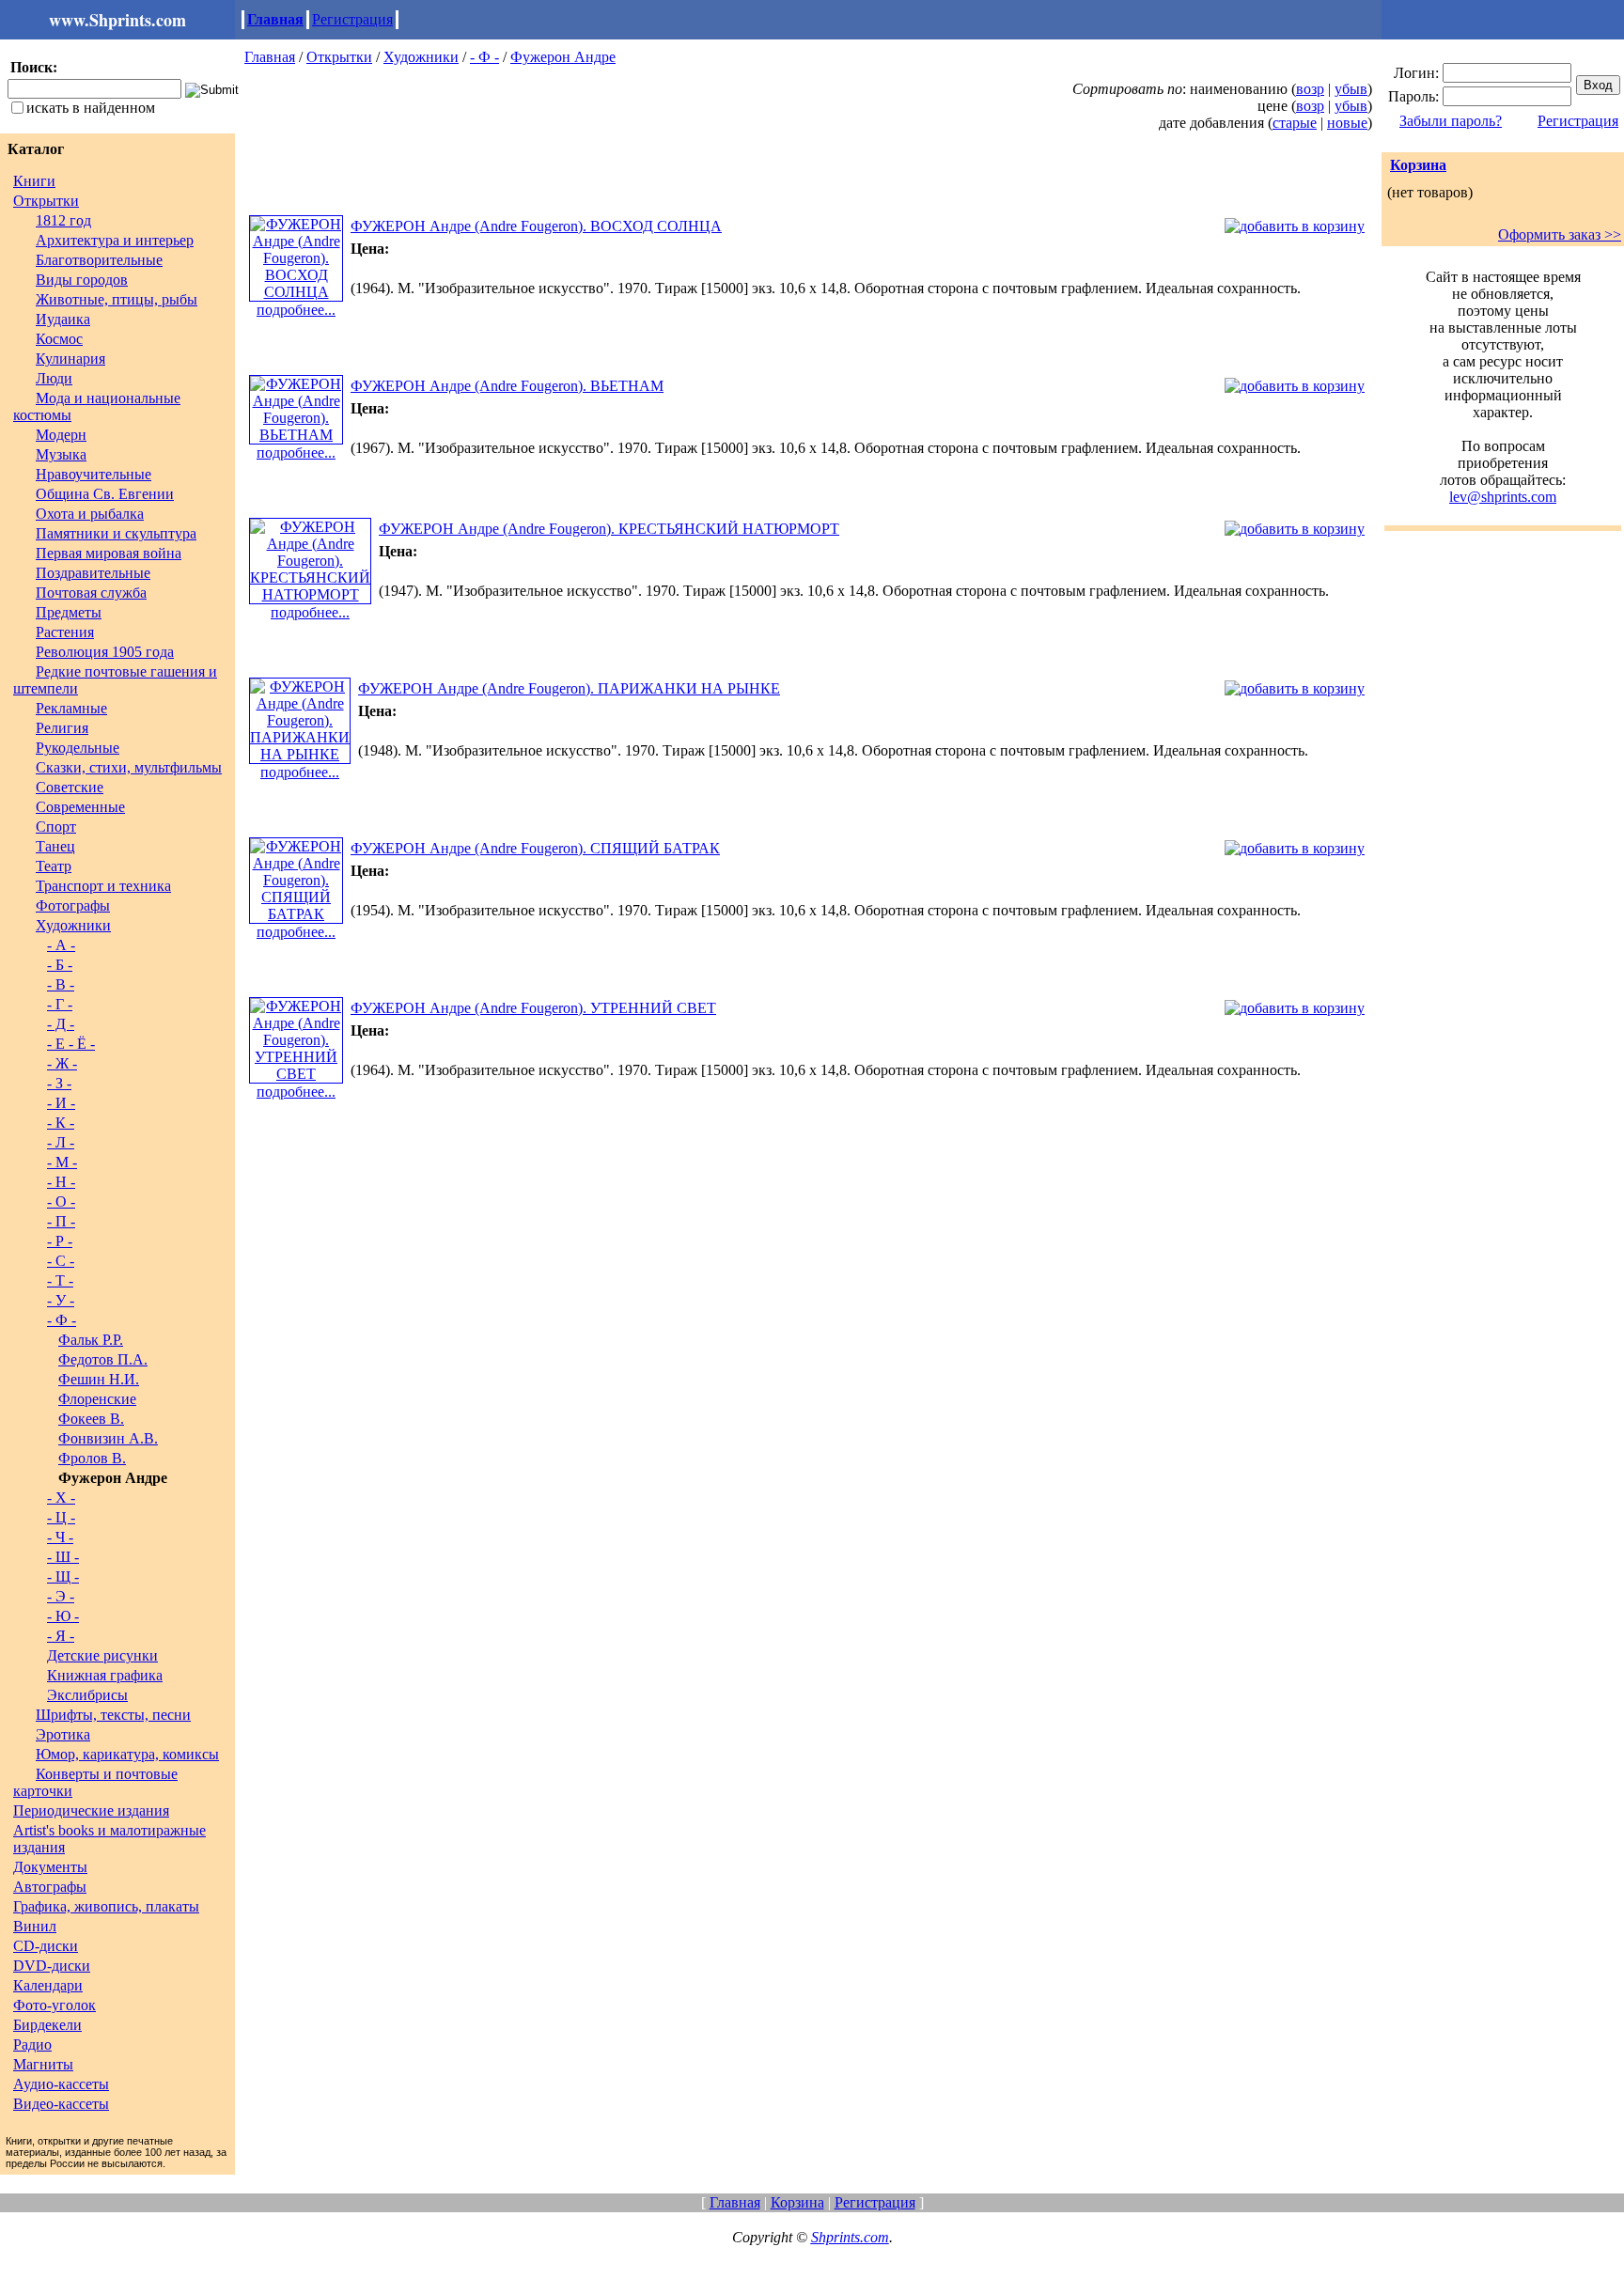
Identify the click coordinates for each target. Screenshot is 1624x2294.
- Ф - (62, 1320)
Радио (32, 2044)
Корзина (1418, 165)
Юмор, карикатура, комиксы (127, 1754)
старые (1295, 123)
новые (1347, 123)
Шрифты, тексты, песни (113, 1715)
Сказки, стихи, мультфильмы (129, 767)
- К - (61, 1123)
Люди (54, 378)
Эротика (63, 1734)
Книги (34, 181)
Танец (55, 846)
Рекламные (71, 708)
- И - (61, 1103)
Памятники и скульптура (116, 533)
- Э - (61, 1596)
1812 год (63, 220)
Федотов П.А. (103, 1359)
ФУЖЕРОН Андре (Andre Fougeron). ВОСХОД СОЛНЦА (536, 226)
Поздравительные (93, 573)
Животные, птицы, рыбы (117, 299)
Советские (70, 787)
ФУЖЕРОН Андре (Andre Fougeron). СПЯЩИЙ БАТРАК (535, 848)
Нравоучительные (94, 474)
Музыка (61, 454)
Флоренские (97, 1399)
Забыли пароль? (1451, 121)
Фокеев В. (91, 1419)
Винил (35, 1926)
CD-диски (46, 1946)
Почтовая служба (91, 593)
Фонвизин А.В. (108, 1438)
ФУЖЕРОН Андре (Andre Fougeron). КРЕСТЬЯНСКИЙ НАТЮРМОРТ (609, 529)
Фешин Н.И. (99, 1379)
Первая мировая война (109, 553)
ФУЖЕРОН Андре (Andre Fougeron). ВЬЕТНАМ (507, 386)
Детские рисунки (102, 1655)
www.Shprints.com (117, 20)
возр (1310, 89)
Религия (62, 728)
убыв (1351, 89)
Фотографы (73, 905)
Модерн (61, 435)
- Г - (60, 1004)
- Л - (61, 1142)
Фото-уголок (55, 2005)
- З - (59, 1083)
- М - (62, 1162)
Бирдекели (47, 2025)
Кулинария (70, 359)
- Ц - (61, 1517)
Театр (54, 866)
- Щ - (63, 1576)
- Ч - (60, 1537)
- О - (61, 1202)
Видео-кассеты (61, 2104)
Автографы (50, 1887)
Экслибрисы (87, 1695)
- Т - (60, 1280)
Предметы (69, 612)
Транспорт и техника (103, 886)
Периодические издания (91, 1810)
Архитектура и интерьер (115, 240)
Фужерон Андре (563, 57)
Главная (275, 19)
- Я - (61, 1636)
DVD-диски (52, 1966)
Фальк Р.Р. (91, 1340)
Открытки (46, 201)
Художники (73, 925)
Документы (50, 1867)
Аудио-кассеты (61, 2084)
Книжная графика (105, 1675)
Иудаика (63, 319)
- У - (61, 1300)
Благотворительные (99, 260)
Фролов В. (92, 1458)
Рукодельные (78, 748)
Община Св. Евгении (105, 494)
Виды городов (82, 280)
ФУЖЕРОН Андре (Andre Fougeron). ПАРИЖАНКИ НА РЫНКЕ (569, 688)
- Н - (61, 1182)
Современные (80, 807)
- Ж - (62, 1063)
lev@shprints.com (1503, 497)
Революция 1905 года (105, 652)
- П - (61, 1221)
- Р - (60, 1241)
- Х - (61, 1498)
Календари (48, 1985)
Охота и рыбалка (90, 514)
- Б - (60, 965)
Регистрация (352, 19)
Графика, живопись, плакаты (106, 1906)
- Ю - (63, 1616)
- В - (61, 984)
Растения (65, 632)
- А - (61, 945)
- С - (61, 1261)
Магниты (43, 2064)
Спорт (56, 827)
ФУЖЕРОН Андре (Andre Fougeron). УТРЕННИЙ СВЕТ (533, 1008)
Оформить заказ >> (1560, 234)
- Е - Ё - (71, 1044)
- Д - (61, 1024)
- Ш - (63, 1557)
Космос (59, 339)
